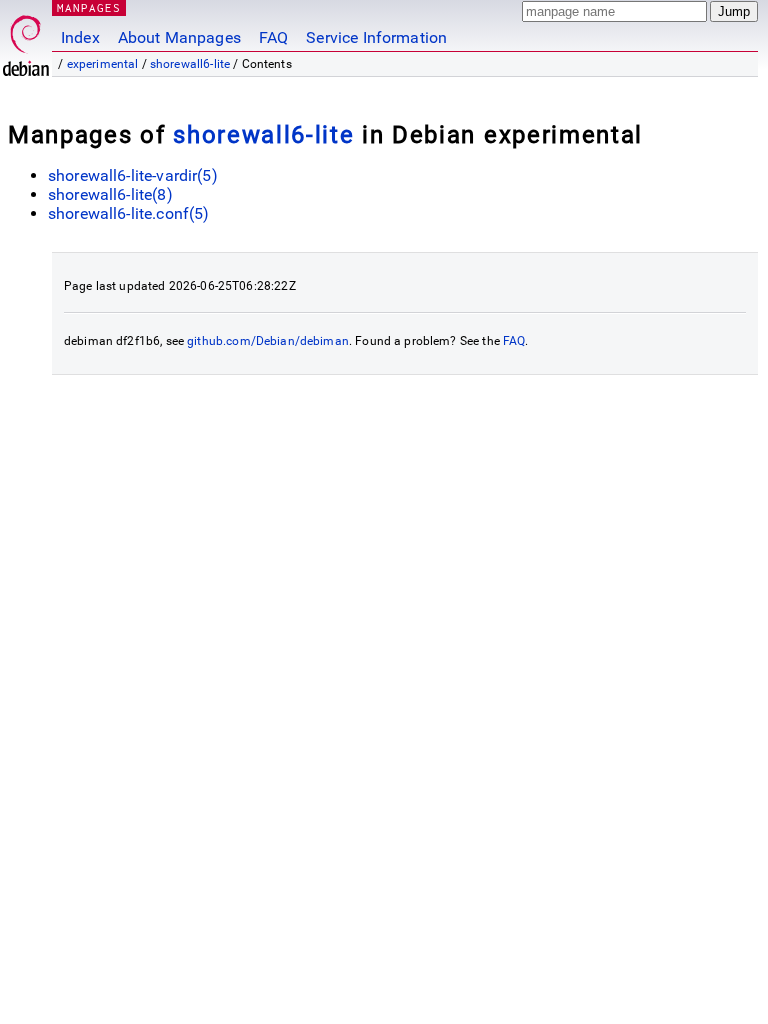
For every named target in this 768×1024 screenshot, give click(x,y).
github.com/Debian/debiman (268, 341)
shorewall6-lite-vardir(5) (133, 175)
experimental (103, 64)
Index (80, 37)
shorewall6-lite (190, 64)
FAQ (273, 37)
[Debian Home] (26, 40)
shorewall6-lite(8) (110, 194)
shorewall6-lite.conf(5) (128, 213)
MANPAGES (89, 7)
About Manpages (179, 37)
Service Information (376, 37)
